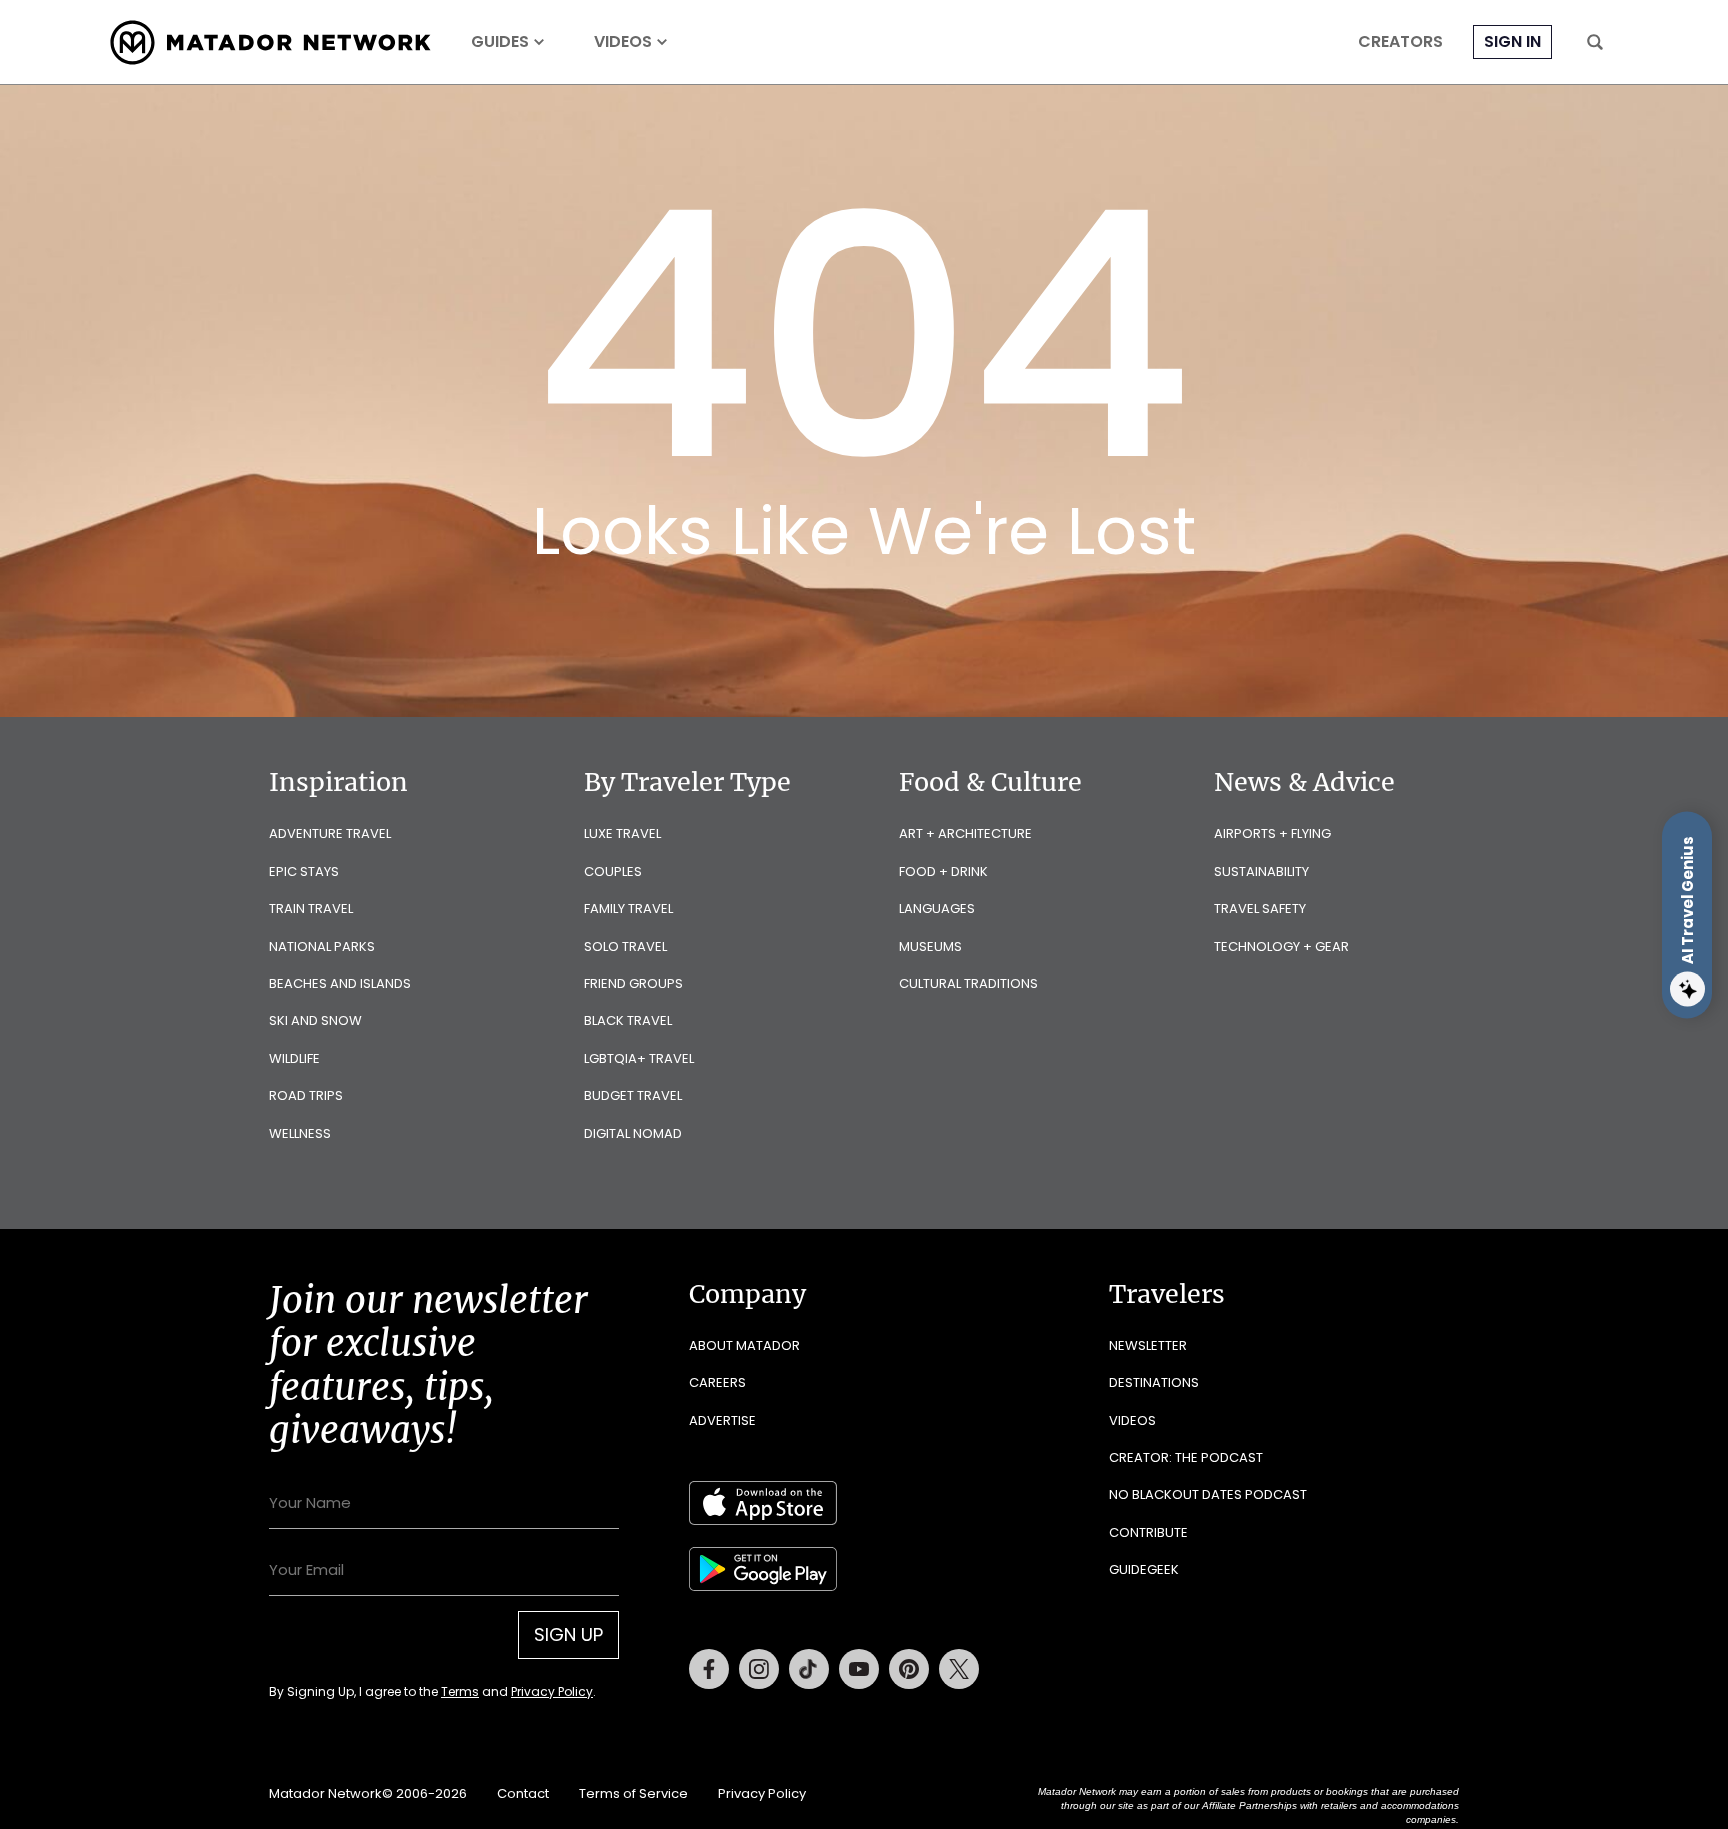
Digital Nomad (633, 1133)
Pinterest (909, 1669)
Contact (523, 1793)
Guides (500, 42)
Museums (930, 946)
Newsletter (1148, 1345)
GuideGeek (1144, 1569)
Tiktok (809, 1669)
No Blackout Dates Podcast (1208, 1494)
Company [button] (747, 1294)
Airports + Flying (1272, 833)
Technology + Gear (1281, 946)
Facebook (709, 1669)
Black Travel (628, 1020)
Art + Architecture (965, 833)
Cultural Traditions (968, 983)
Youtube (859, 1669)
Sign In (1512, 41)
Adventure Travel (330, 833)
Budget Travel (633, 1095)
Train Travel (311, 908)
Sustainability (1261, 871)
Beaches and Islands (340, 983)
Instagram (759, 1669)
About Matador (744, 1345)
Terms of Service (633, 1793)
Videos (623, 42)
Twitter (959, 1669)
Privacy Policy (552, 1691)
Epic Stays (304, 871)
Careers (717, 1382)
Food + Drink (943, 871)
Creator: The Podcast (1186, 1457)
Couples (613, 871)
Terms (460, 1691)
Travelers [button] (1167, 1294)
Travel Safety (1260, 908)
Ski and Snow (315, 1020)
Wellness (300, 1133)
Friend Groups (633, 983)
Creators (1400, 42)
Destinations (1154, 1382)
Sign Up (568, 1634)
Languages (937, 908)
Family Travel (628, 908)
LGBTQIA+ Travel (639, 1058)
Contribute (1148, 1532)
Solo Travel (625, 946)
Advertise (722, 1420)
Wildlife (294, 1058)
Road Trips (306, 1095)
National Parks (322, 946)
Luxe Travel (622, 833)
